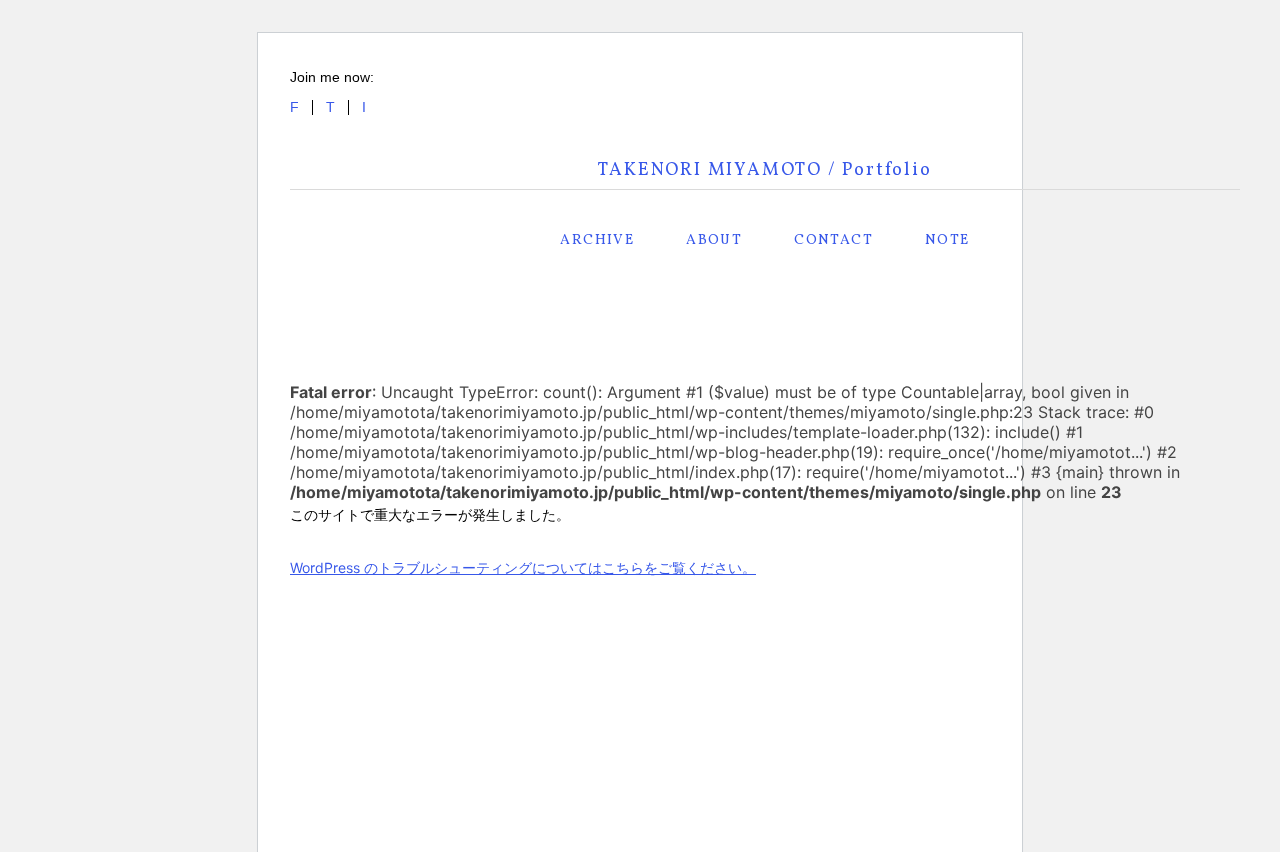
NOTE (947, 240)
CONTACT (833, 240)
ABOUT (714, 240)
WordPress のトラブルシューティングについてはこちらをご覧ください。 (523, 567)
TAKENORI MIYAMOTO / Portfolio (764, 170)
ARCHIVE (597, 240)
